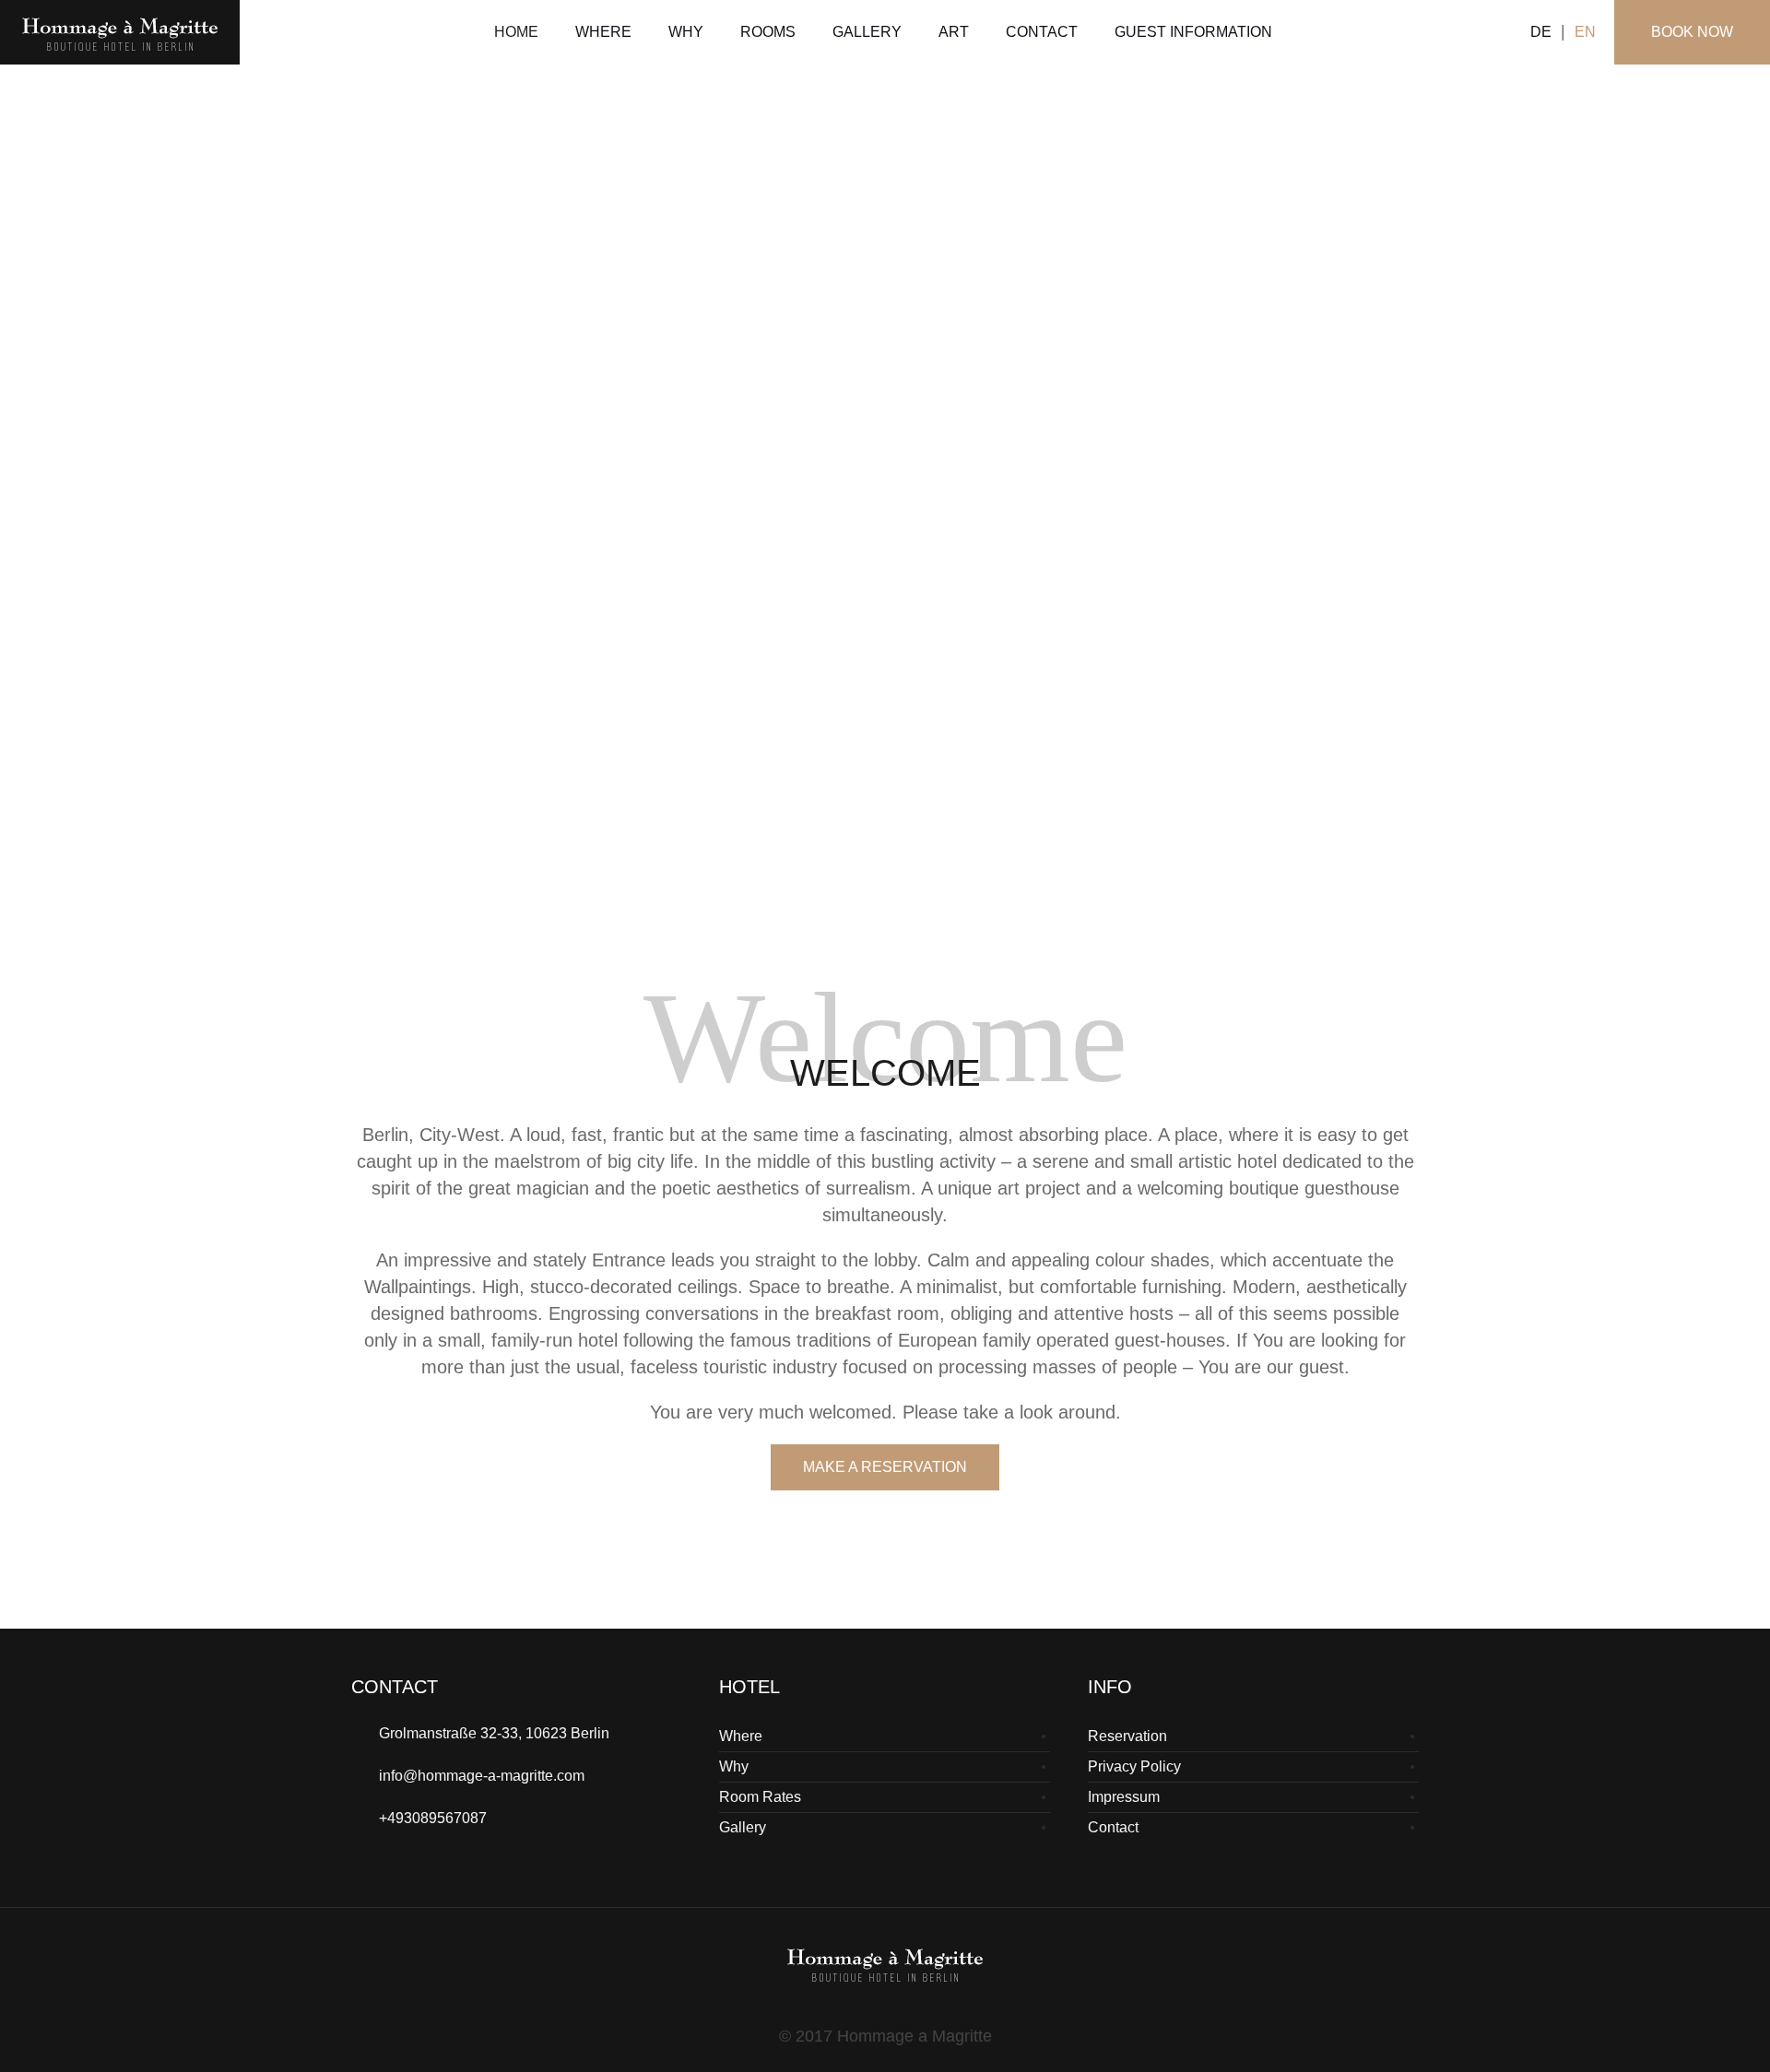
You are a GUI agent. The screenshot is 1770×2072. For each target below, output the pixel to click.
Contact (1113, 1827)
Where (741, 1736)
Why (734, 1766)
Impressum (1124, 1797)
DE (1541, 32)
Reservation (1127, 1736)
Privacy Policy (1134, 1766)
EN (1585, 32)
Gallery (743, 1827)
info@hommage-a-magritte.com (482, 1776)
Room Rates (760, 1797)
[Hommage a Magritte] (885, 1963)
